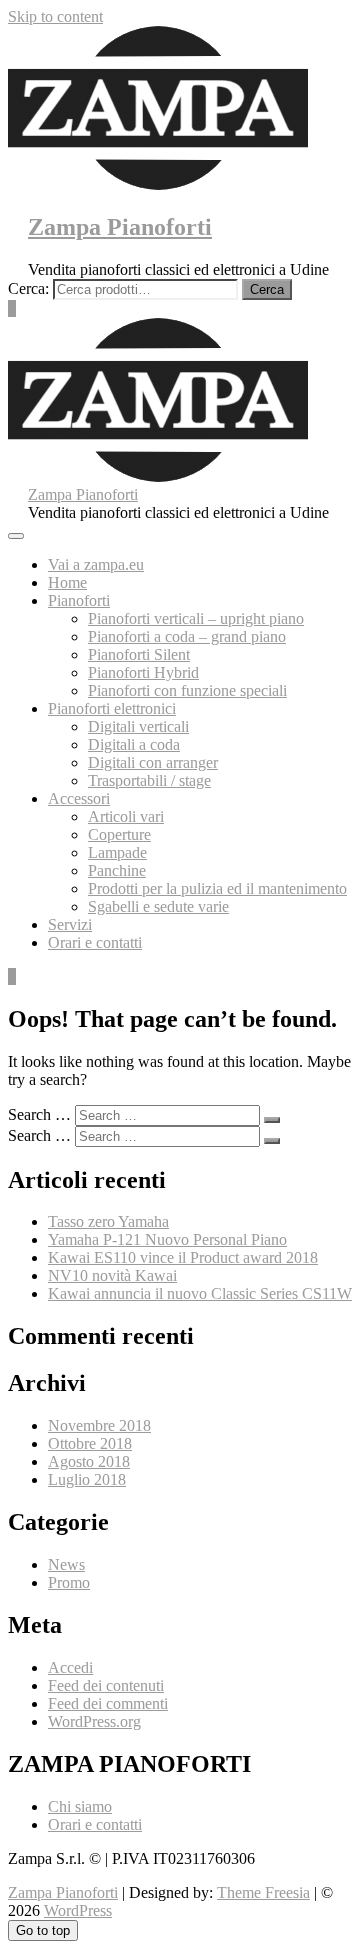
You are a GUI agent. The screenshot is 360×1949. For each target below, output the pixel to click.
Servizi (70, 924)
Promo (69, 1582)
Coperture (119, 834)
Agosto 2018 (89, 1461)
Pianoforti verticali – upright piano (196, 618)
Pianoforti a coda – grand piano (187, 636)
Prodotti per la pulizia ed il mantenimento (217, 888)
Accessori (79, 798)
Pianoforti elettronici (112, 708)
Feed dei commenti (108, 1703)
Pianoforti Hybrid (143, 672)
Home (67, 582)
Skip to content (55, 16)
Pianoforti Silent (139, 654)
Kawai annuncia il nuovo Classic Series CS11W (200, 1293)
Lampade (117, 852)
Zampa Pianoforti (120, 227)
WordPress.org (94, 1721)
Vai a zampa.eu (96, 564)
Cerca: (28, 288)
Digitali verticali (138, 726)
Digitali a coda (134, 744)
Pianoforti (79, 600)
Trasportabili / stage (149, 780)
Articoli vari (126, 816)
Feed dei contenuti (106, 1685)
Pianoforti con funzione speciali (187, 690)
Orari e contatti (95, 942)
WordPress (78, 1910)
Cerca (267, 289)
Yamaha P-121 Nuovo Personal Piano (167, 1239)
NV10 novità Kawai (112, 1275)
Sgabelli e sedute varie (158, 906)
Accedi (70, 1667)
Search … (39, 1114)
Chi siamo (80, 1806)
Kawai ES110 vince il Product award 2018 (183, 1257)
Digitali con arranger (153, 762)
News (66, 1564)
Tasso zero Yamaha (108, 1221)
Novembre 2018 (99, 1425)
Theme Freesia (263, 1892)
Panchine (117, 870)
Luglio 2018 (87, 1479)
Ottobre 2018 (90, 1443)
